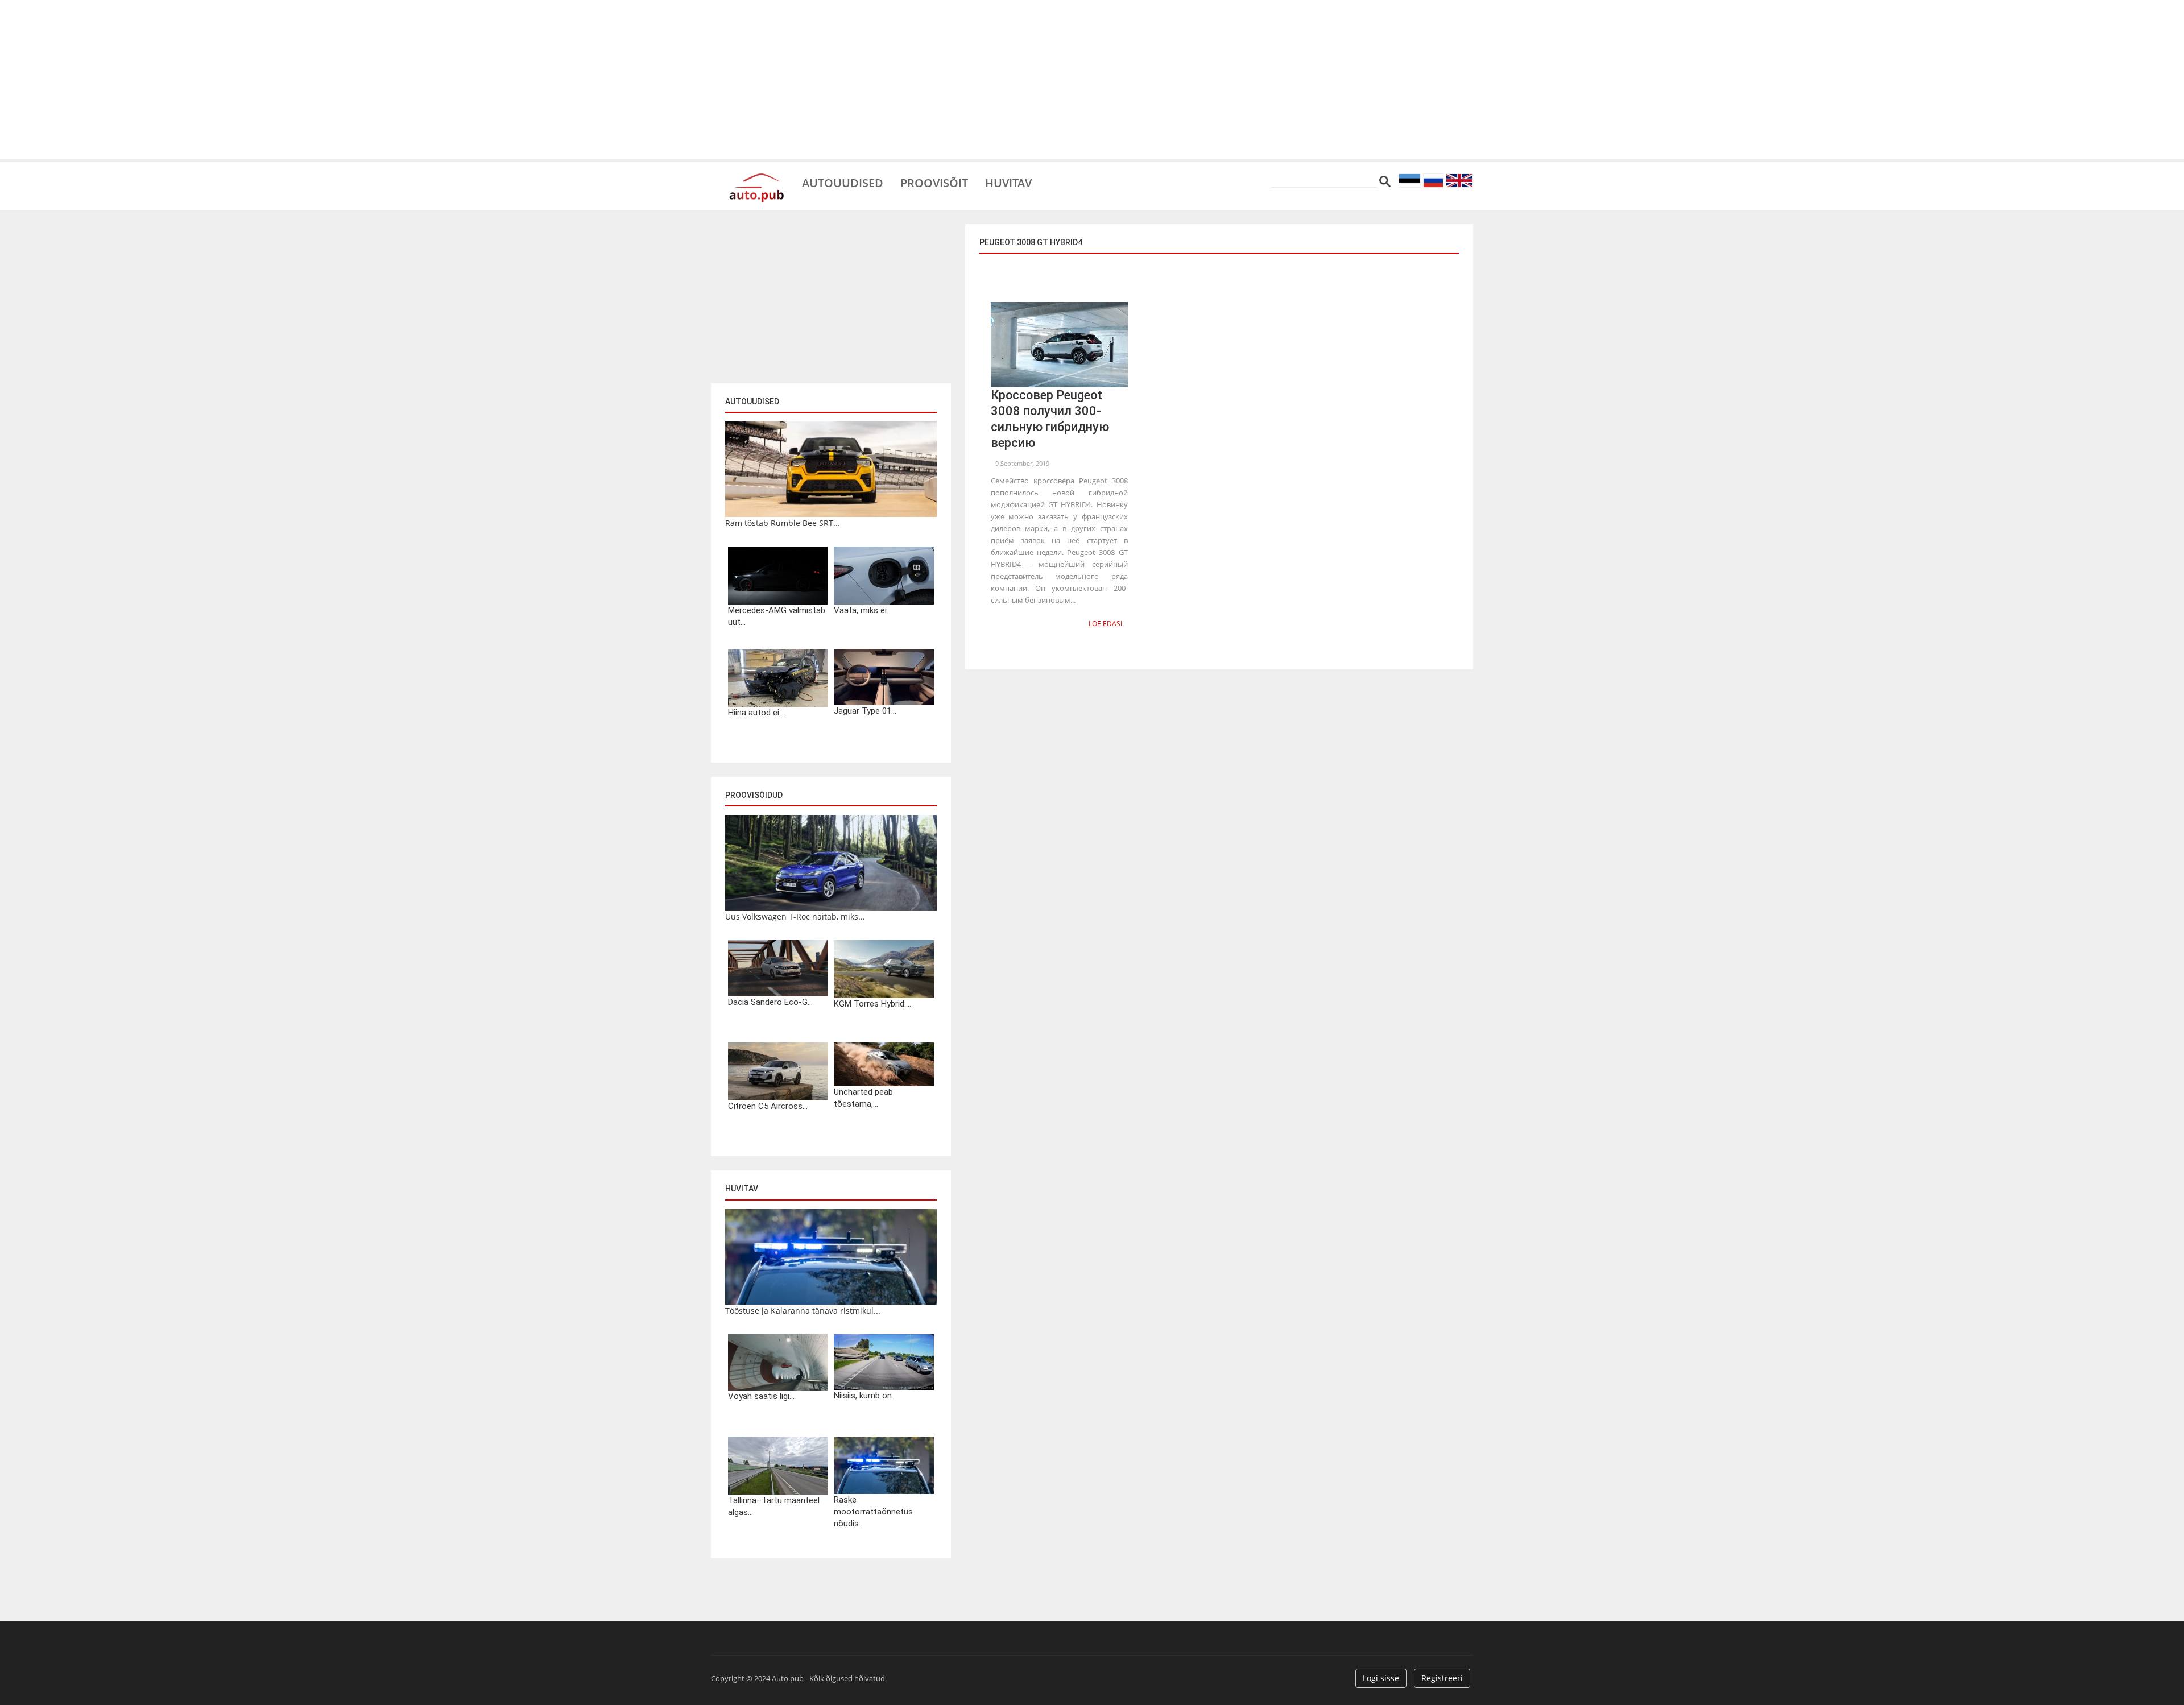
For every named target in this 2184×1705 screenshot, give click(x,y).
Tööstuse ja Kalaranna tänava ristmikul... (803, 1311)
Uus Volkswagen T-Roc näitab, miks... (795, 916)
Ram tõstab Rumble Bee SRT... (783, 523)
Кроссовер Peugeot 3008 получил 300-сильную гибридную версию (1050, 419)
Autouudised (843, 182)
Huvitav (1008, 182)
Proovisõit (934, 182)
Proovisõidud (754, 795)
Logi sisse (1381, 1678)
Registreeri (1442, 1678)
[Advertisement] (1092, 80)
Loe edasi (1105, 624)
